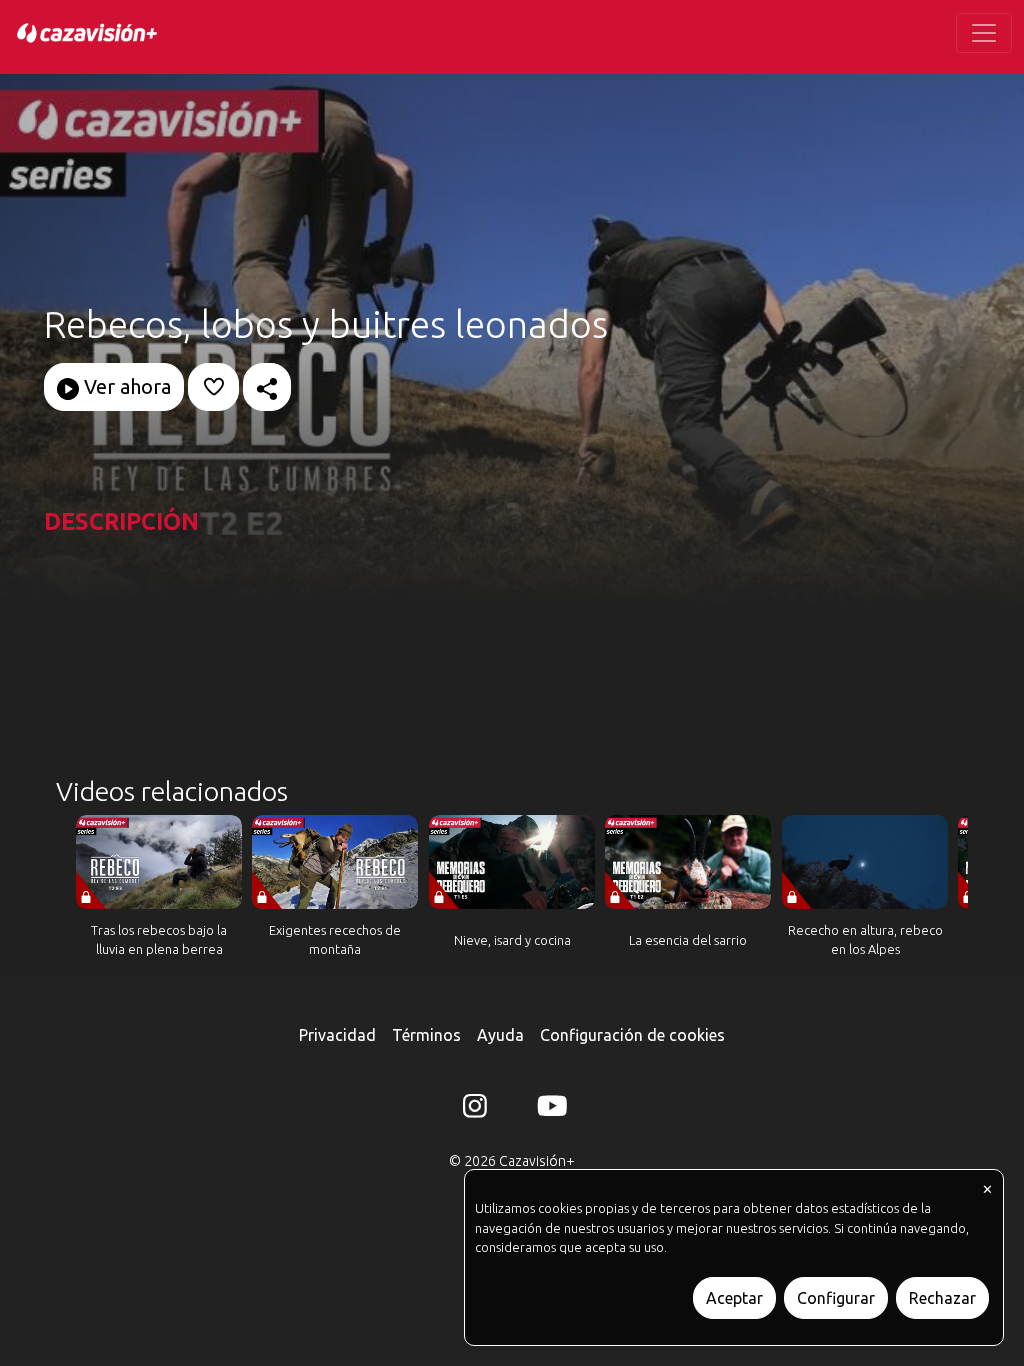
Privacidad (337, 1035)
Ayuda (500, 1035)
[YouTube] (549, 1110)
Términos (426, 1035)
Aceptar (734, 1298)
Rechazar (942, 1298)
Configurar (836, 1298)
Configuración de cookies (632, 1035)
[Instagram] (475, 1110)
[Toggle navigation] (984, 33)
